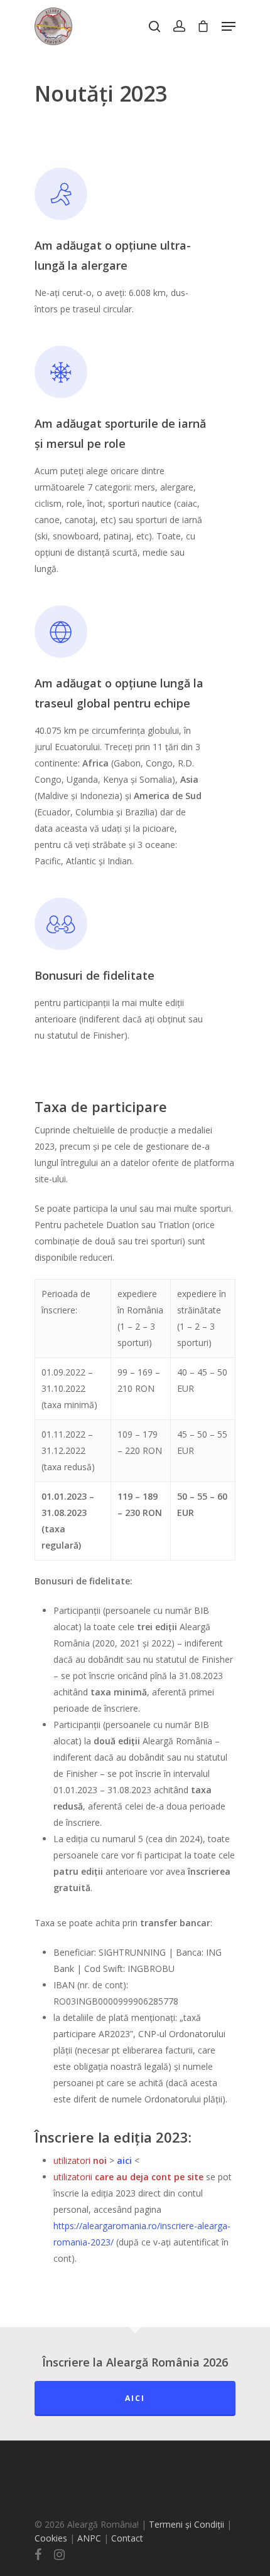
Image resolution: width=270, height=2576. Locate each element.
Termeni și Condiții (186, 2524)
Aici (135, 2398)
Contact (127, 2538)
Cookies (51, 2538)
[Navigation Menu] (229, 26)
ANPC (90, 2538)
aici (124, 2160)
